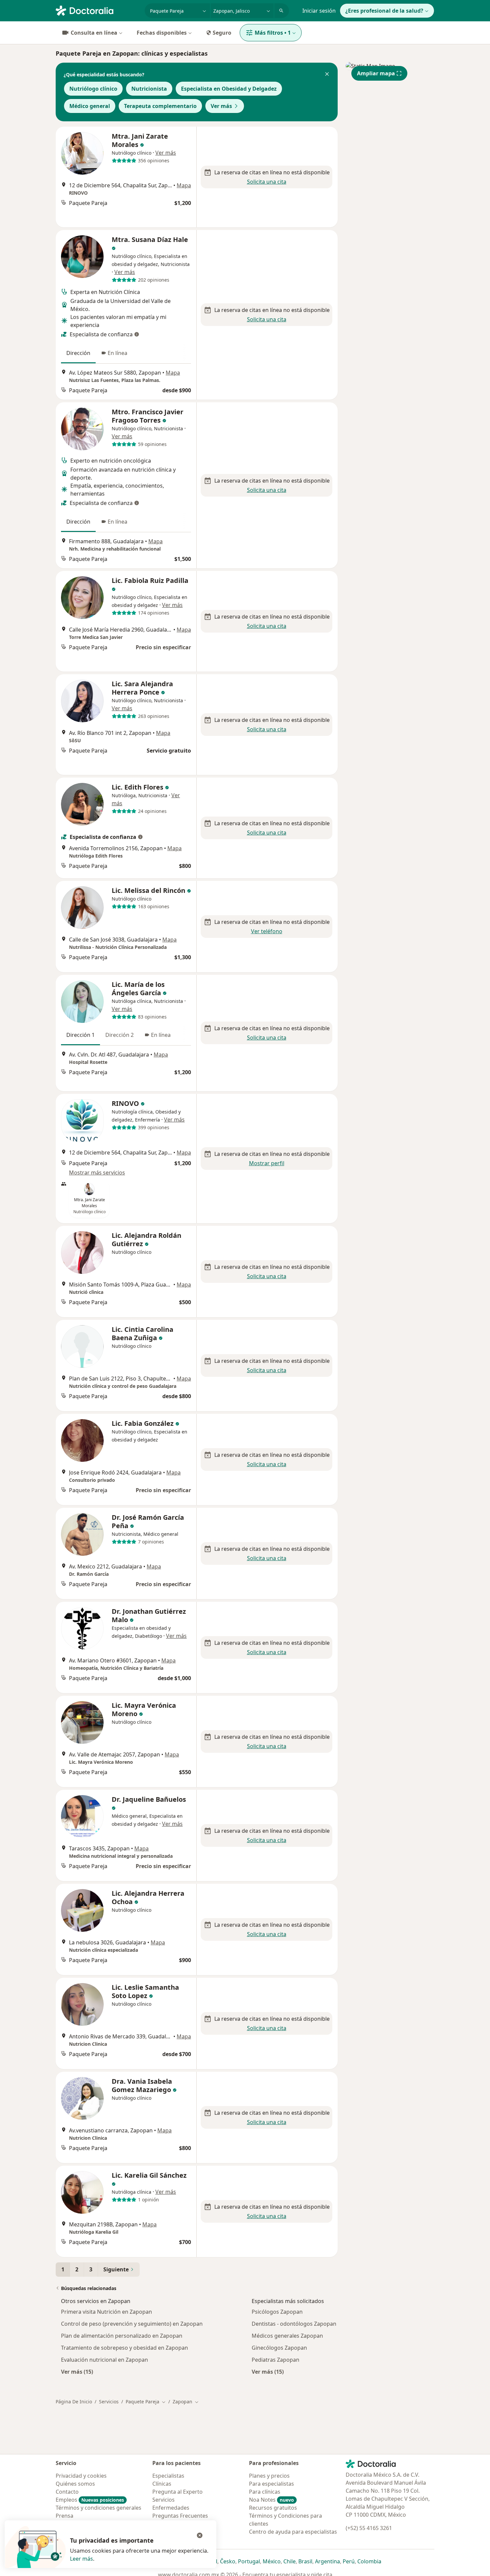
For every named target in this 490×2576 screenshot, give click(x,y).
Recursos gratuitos (273, 2508)
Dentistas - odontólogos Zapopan (294, 2324)
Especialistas (168, 2476)
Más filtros (273, 33)
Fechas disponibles (162, 33)
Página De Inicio (74, 2402)
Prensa (64, 2516)
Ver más (221, 106)
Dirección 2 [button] (119, 1035)
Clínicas (162, 2484)
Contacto (67, 2492)
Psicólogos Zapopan (277, 2312)
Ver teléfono (267, 931)
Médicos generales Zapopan (287, 2336)
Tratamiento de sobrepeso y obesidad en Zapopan (124, 2348)
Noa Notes (271, 2500)
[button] (327, 75)
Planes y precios (269, 2476)
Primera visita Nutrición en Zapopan (106, 2312)
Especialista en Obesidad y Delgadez (229, 89)
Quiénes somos (75, 2484)
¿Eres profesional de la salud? (384, 11)
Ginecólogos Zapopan (279, 2348)
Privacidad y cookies (81, 2476)
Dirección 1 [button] (80, 1035)
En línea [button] (117, 353)
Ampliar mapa (376, 73)
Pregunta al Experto (177, 2492)
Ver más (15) (77, 2372)
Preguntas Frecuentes (180, 2516)
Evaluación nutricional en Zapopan (104, 2360)
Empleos (90, 2500)
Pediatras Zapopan (275, 2360)
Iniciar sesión (319, 11)
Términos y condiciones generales (98, 2508)
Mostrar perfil (267, 1163)
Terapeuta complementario (160, 106)
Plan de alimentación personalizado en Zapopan (122, 2336)
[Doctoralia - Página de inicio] (97, 10)
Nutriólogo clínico (93, 89)
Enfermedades (171, 2508)
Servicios (109, 2402)
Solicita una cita (267, 182)
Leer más (81, 2559)
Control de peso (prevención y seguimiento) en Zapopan (132, 2324)
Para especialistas (271, 2484)
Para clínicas (265, 2492)
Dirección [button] (78, 353)
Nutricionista (149, 89)
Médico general (90, 106)
